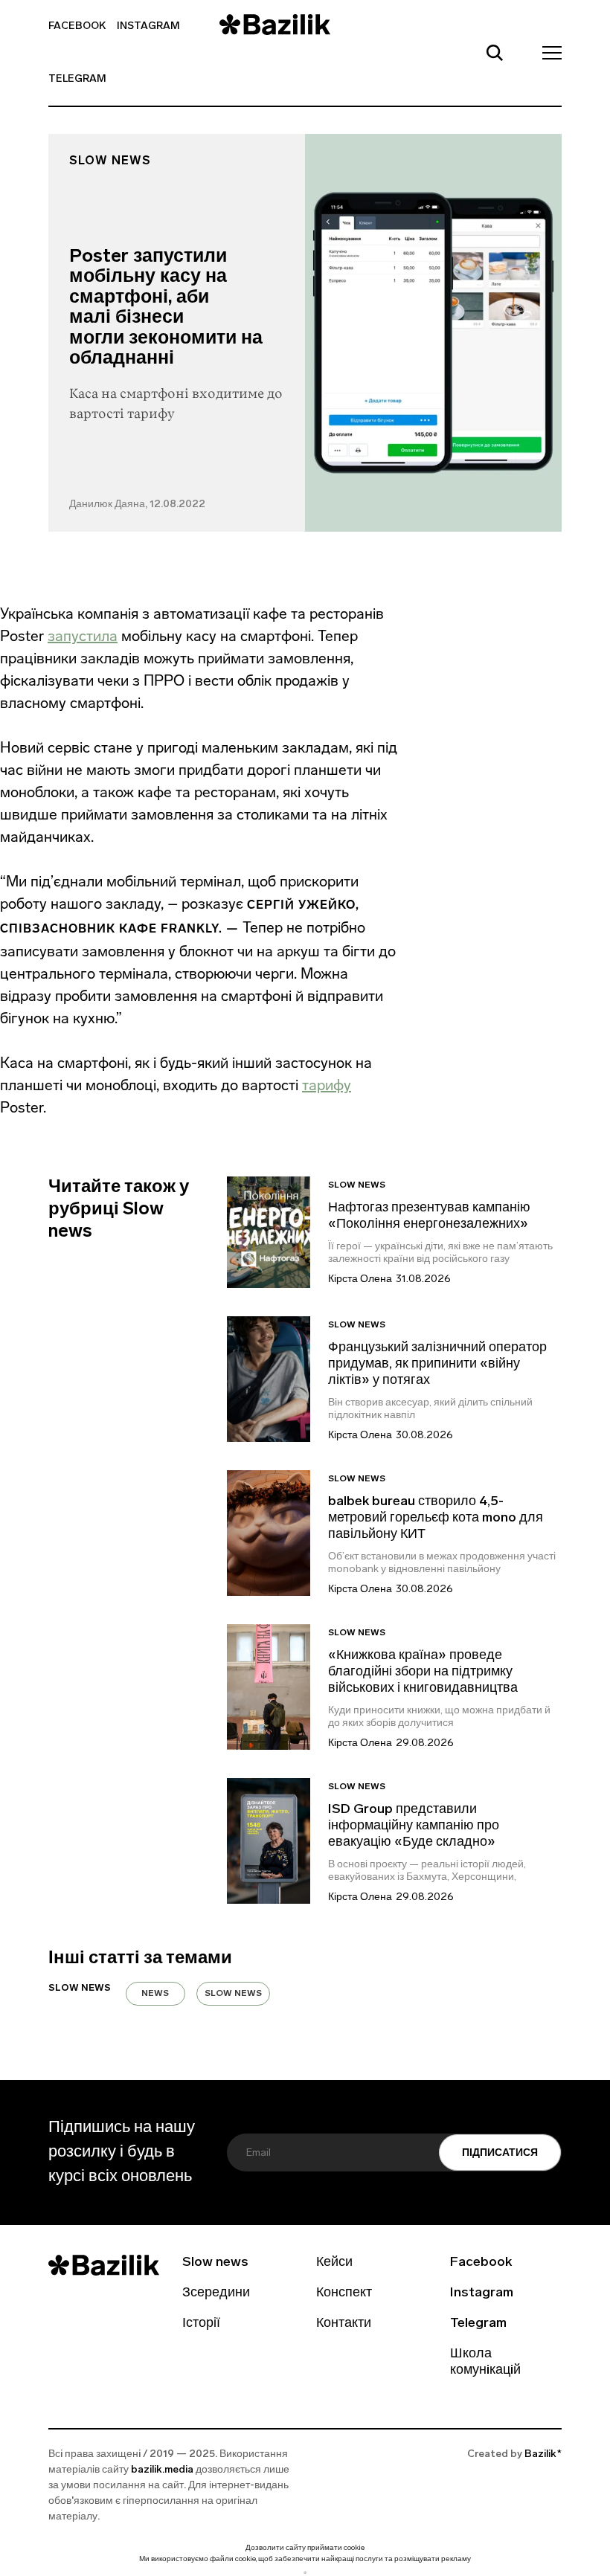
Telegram (77, 79)
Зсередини (216, 2293)
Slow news (110, 161)
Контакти (344, 2324)
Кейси (334, 2263)
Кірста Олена (360, 1279)
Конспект (344, 2293)
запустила (83, 636)
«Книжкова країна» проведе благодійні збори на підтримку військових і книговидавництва (423, 1672)
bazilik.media (162, 2470)
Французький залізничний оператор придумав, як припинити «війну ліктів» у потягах (437, 1365)
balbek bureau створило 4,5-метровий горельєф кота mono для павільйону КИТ (436, 1519)
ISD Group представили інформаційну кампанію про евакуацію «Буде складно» (414, 1826)
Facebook (77, 26)
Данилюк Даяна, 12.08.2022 (137, 505)
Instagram (148, 26)
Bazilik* (543, 2454)
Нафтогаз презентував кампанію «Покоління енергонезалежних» (429, 1217)
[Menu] (548, 52)
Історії (201, 2324)
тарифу (327, 1085)
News (155, 1994)
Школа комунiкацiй (485, 2363)
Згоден (305, 2573)
